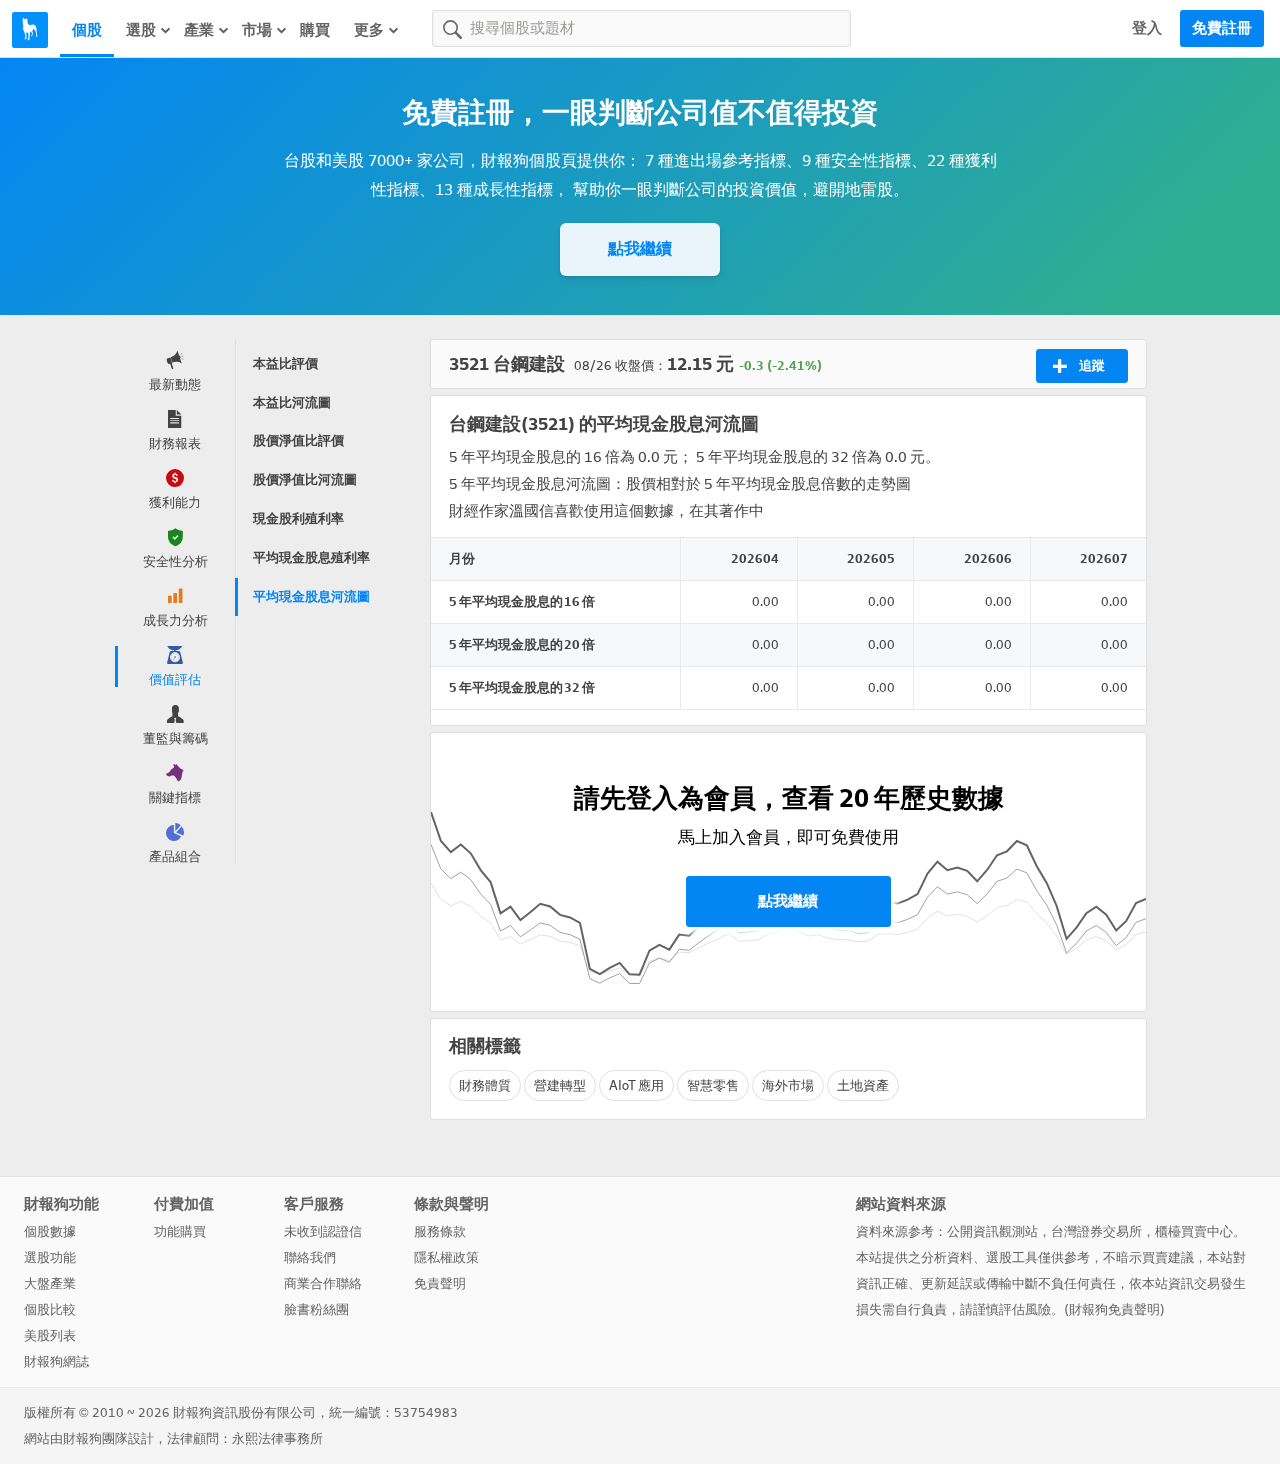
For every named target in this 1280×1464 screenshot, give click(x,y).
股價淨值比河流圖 (305, 479)
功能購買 (180, 1231)
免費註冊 (1222, 28)
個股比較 (50, 1309)
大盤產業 (50, 1283)
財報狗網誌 (56, 1361)
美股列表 (50, 1335)
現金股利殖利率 (298, 518)
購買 (315, 30)
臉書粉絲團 (316, 1309)
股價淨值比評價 (298, 440)
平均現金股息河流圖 (311, 596)
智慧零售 (713, 1085)
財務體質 (485, 1085)
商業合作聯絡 (323, 1283)
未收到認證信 (323, 1231)
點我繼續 (640, 248)
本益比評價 (285, 363)
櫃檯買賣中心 (1194, 1231)
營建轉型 (560, 1085)
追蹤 (1092, 365)
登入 (1147, 28)
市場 (257, 30)
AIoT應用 (636, 1085)
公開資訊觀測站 (992, 1231)
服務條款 (440, 1231)
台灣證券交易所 (1096, 1231)
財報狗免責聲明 (1114, 1309)
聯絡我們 (310, 1257)
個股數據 (50, 1231)
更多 (369, 30)
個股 (87, 30)
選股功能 (50, 1257)
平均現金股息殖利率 (311, 557)
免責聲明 (440, 1283)
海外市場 (788, 1085)
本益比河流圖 (292, 402)
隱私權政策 (446, 1257)
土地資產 (863, 1085)
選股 (141, 30)
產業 (199, 30)
